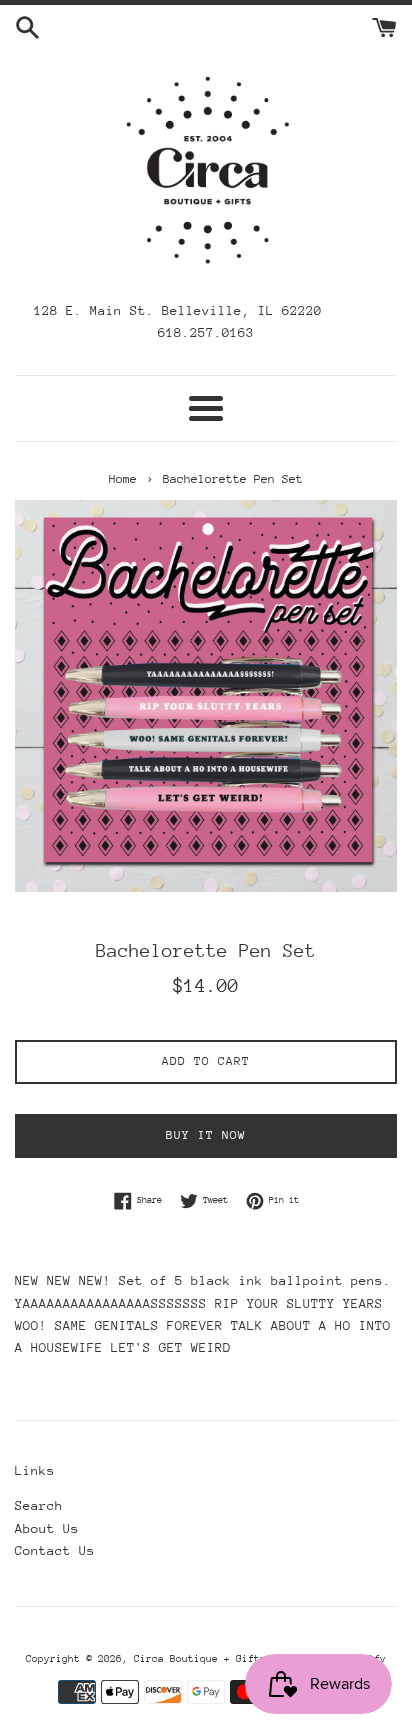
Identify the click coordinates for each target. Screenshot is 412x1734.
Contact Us (55, 1550)
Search (39, 1505)
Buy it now (206, 1135)
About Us (47, 1528)
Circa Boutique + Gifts (200, 1659)
